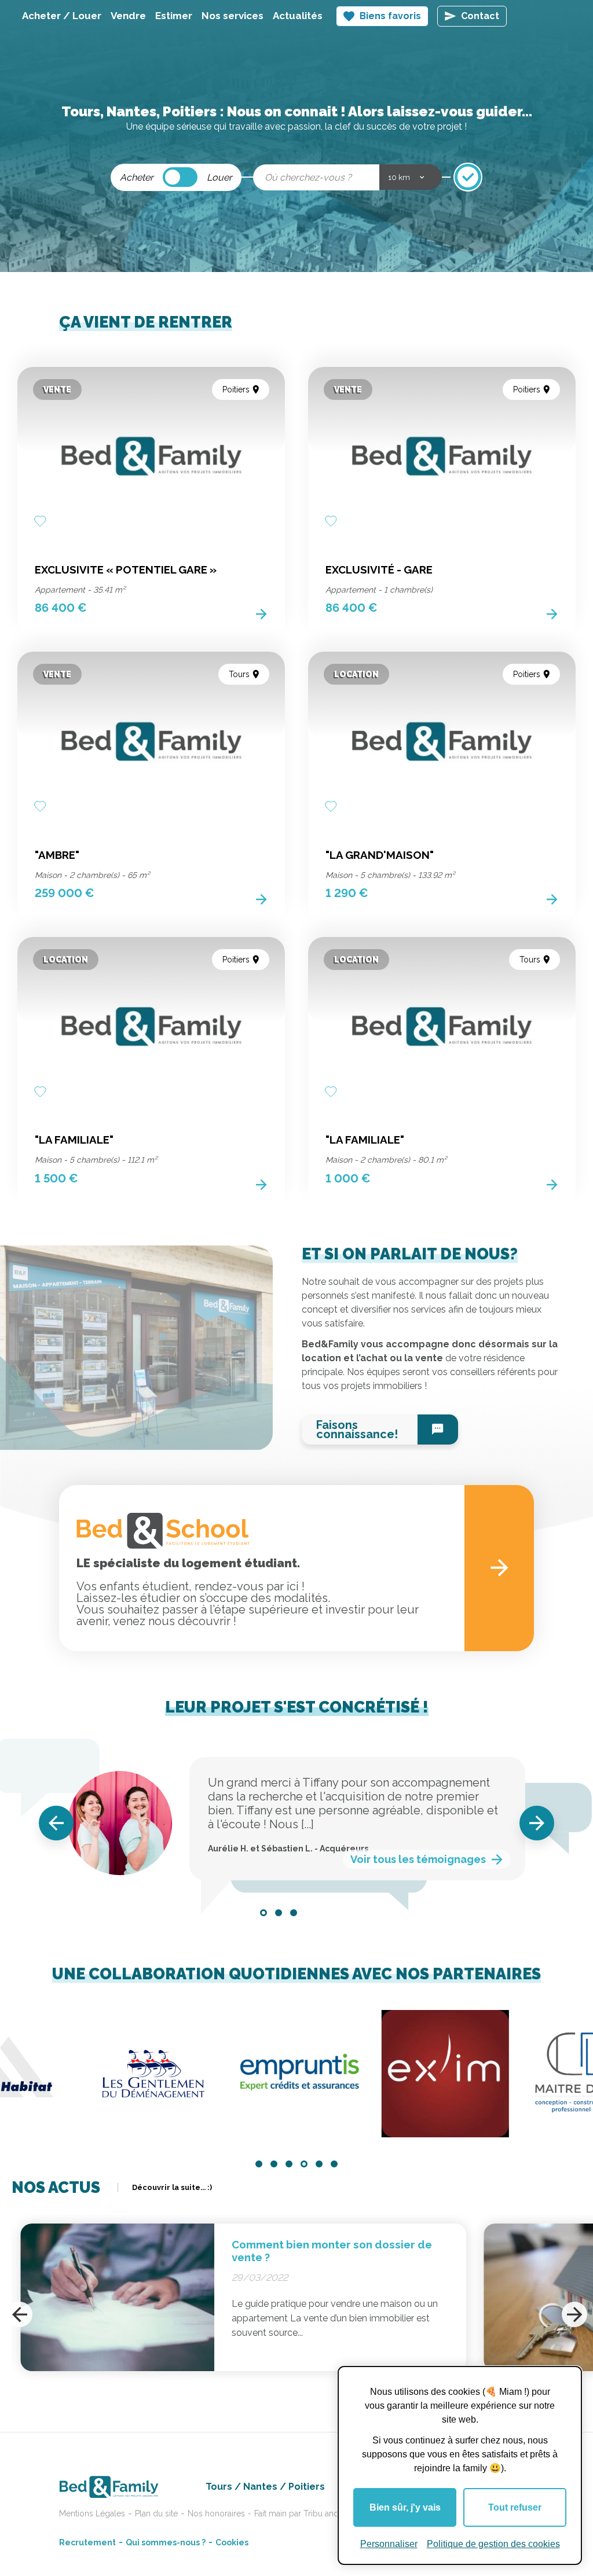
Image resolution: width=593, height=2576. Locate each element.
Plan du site (156, 2513)
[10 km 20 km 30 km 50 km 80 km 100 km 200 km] (411, 177)
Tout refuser (515, 2507)
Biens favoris (390, 16)
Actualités (298, 16)
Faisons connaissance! (357, 1430)
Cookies (232, 2542)
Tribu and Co (328, 2513)
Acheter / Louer (62, 16)
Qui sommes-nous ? (166, 2542)
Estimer (174, 16)
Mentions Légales (92, 2513)
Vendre (128, 16)
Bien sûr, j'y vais (405, 2507)
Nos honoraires (216, 2513)
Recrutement (87, 2542)
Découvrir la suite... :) (172, 2187)
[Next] (537, 1823)
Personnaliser (389, 2544)
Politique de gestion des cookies (493, 2544)
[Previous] (56, 1823)
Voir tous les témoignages (418, 1859)
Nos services (233, 16)
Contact (480, 16)
